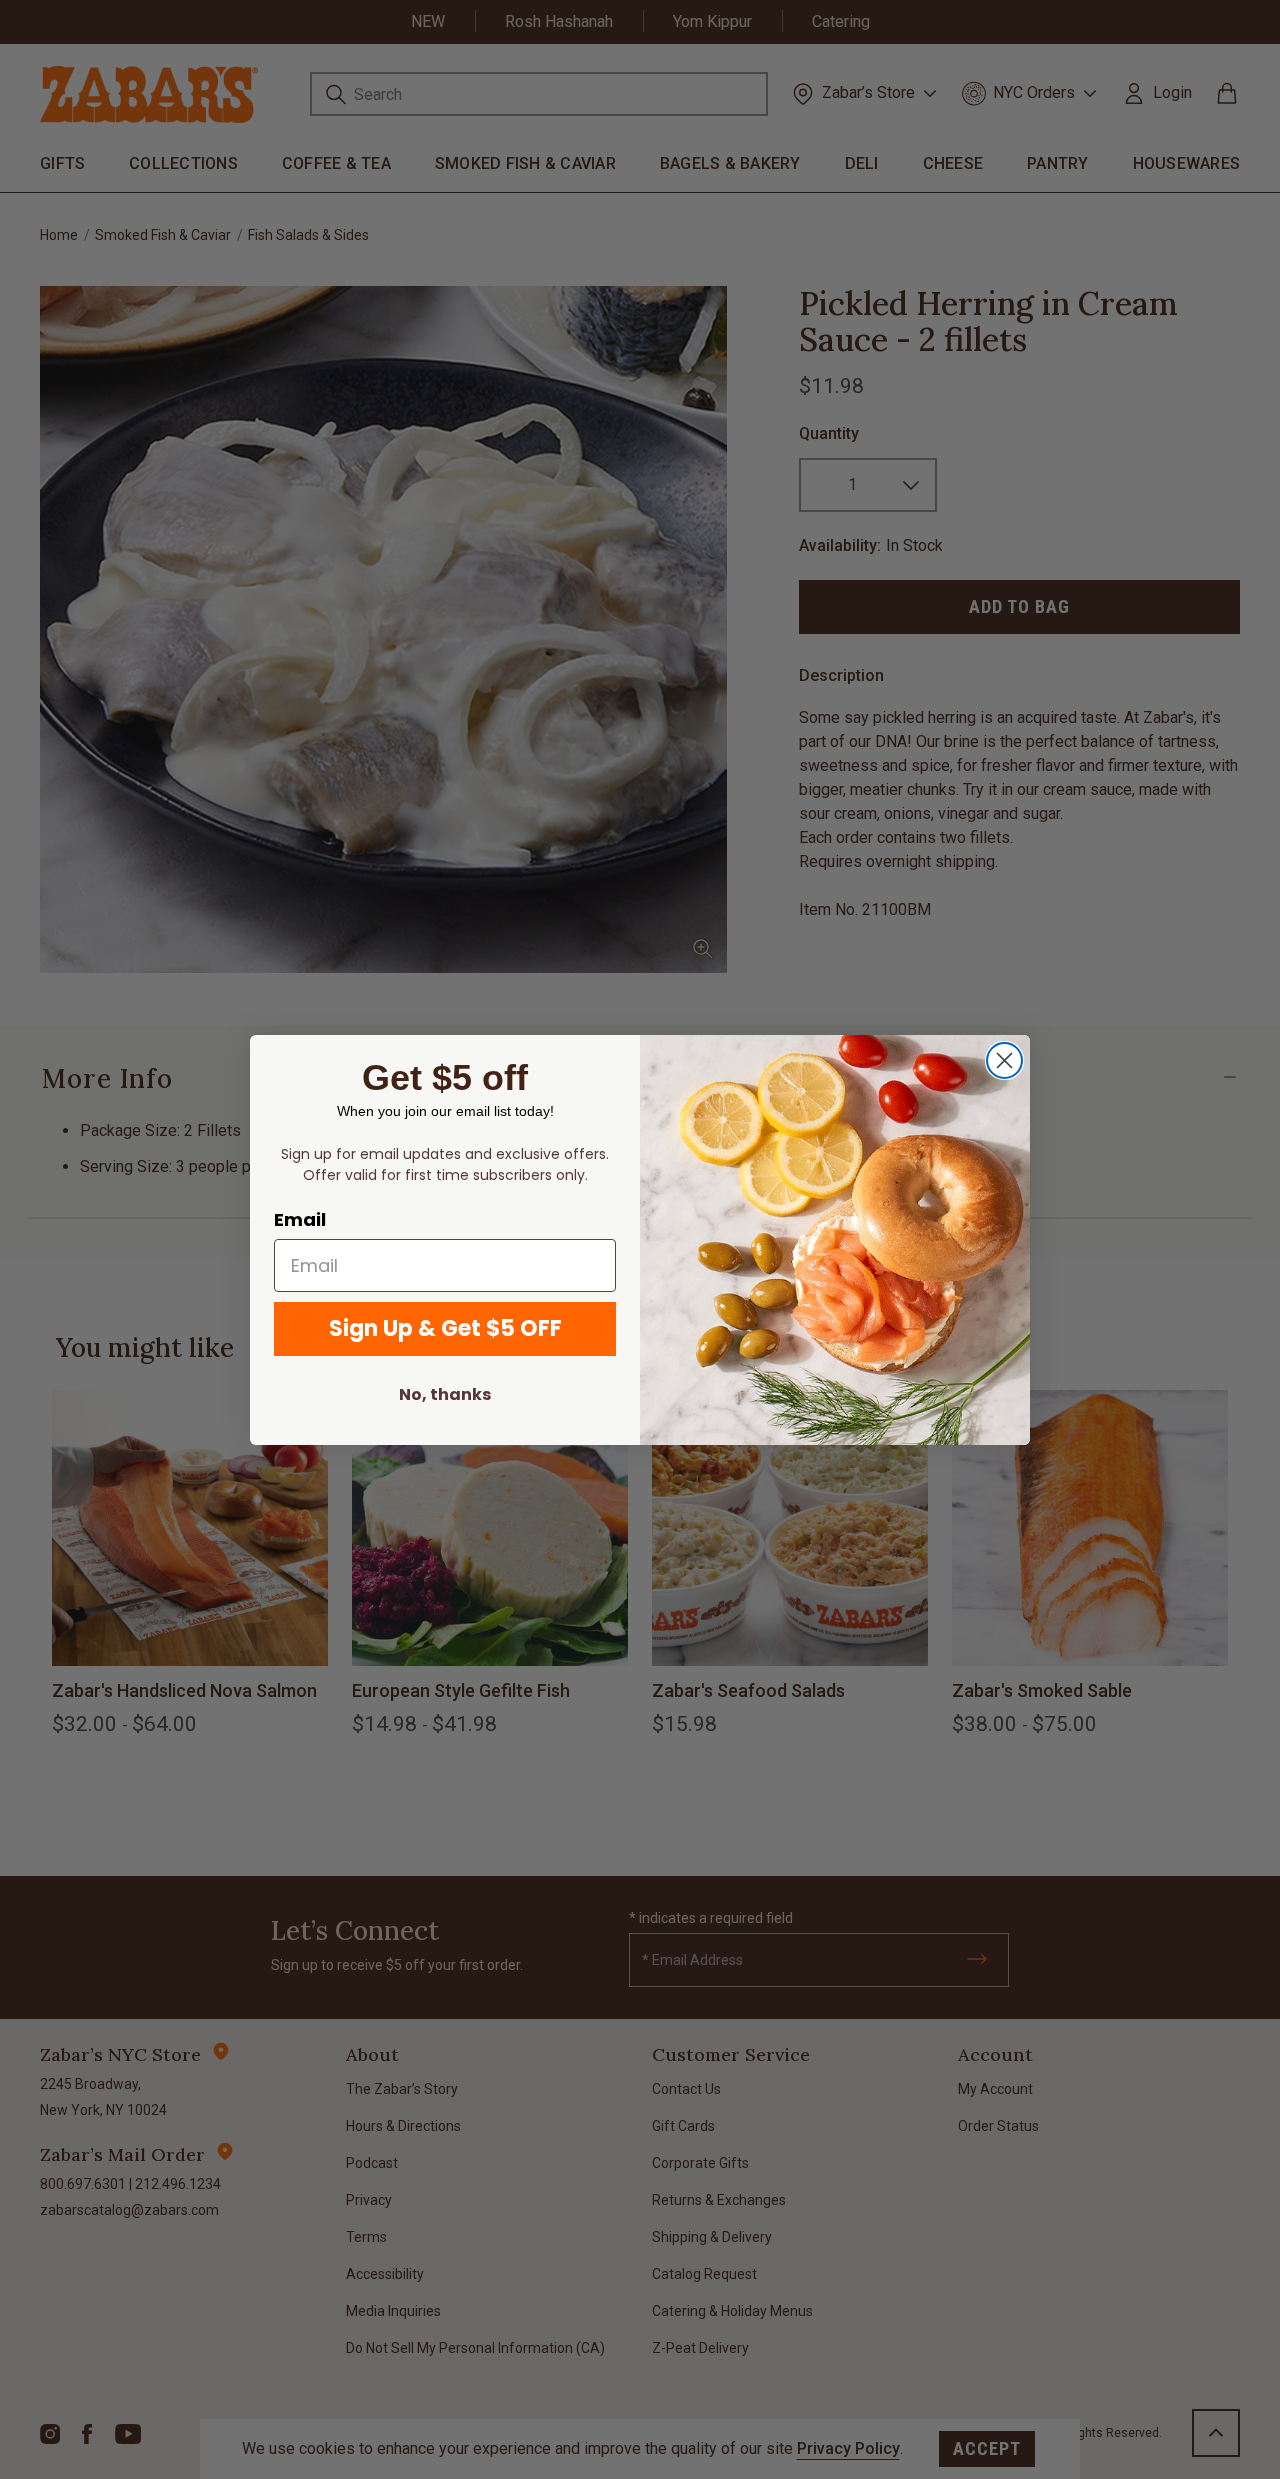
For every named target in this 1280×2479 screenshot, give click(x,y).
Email (300, 1219)
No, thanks (445, 1394)
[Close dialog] (1004, 1060)
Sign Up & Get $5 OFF (445, 1328)
